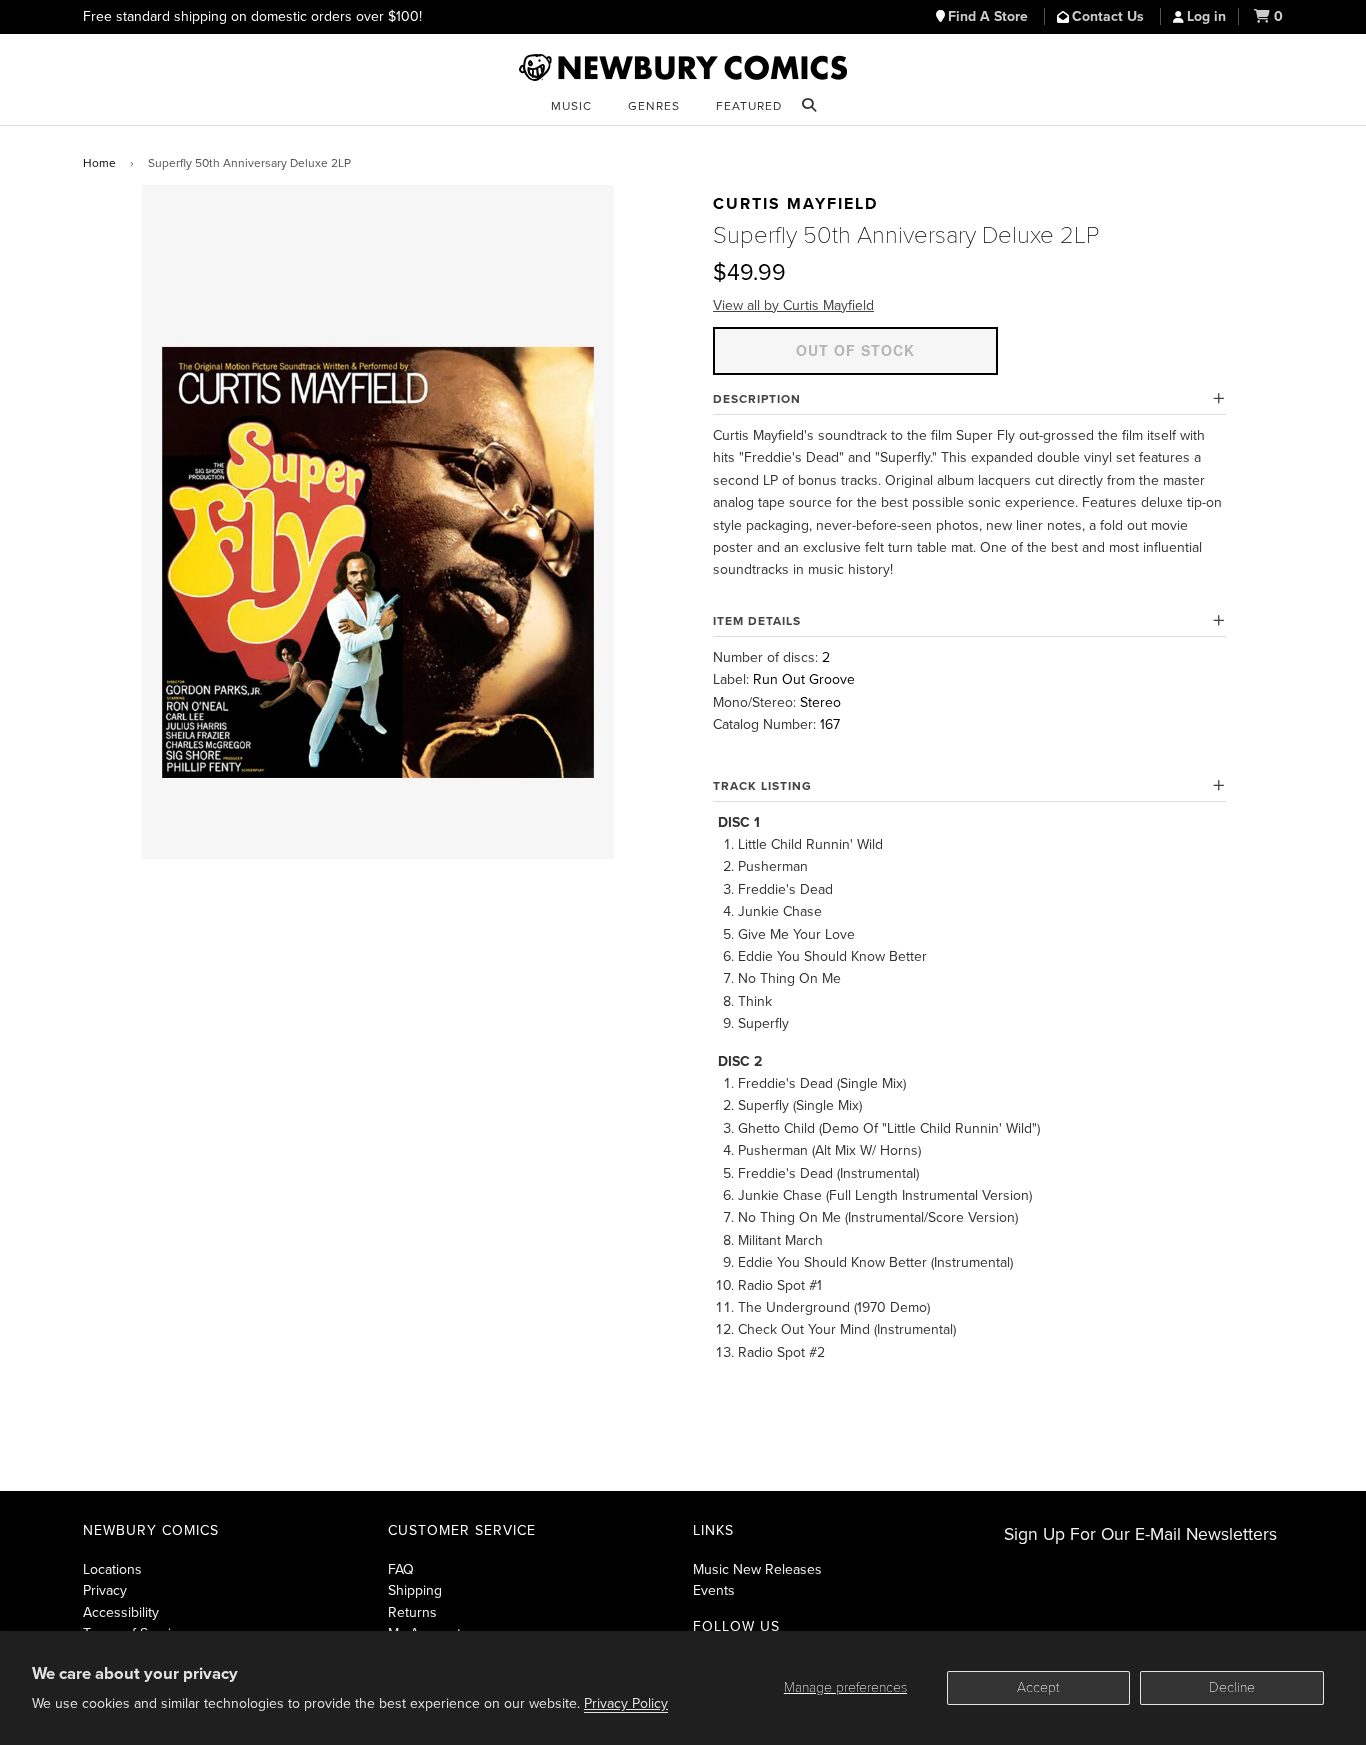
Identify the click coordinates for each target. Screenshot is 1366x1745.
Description (757, 399)
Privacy (105, 1590)
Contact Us (1110, 16)
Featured (749, 106)
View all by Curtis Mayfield (793, 305)
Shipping (415, 1590)
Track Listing (762, 786)
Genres (654, 106)
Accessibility (121, 1612)
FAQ (401, 1569)
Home (99, 163)
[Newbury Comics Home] (683, 68)
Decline (1232, 1687)
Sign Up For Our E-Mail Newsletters (1140, 1534)
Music (571, 106)
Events (714, 1590)
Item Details (757, 621)
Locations (112, 1569)
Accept (1038, 1687)
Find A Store (990, 16)
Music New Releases (757, 1569)
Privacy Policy (626, 1703)
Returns (412, 1612)
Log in (1206, 16)
